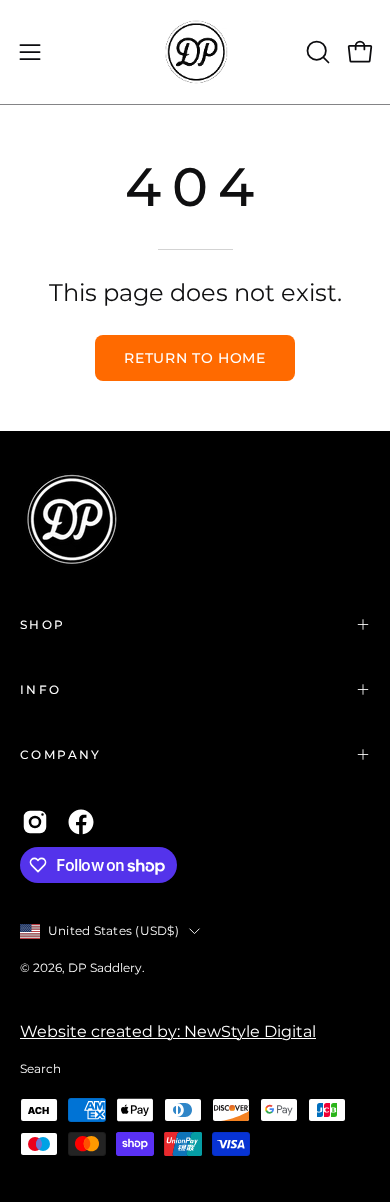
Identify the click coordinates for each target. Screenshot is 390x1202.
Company (61, 754)
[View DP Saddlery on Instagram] (35, 822)
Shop (43, 624)
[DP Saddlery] (195, 52)
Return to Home (195, 358)
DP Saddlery (105, 967)
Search (40, 1068)
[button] (316, 52)
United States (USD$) (113, 930)
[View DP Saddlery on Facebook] (81, 822)
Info (41, 689)
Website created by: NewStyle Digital (168, 1031)
